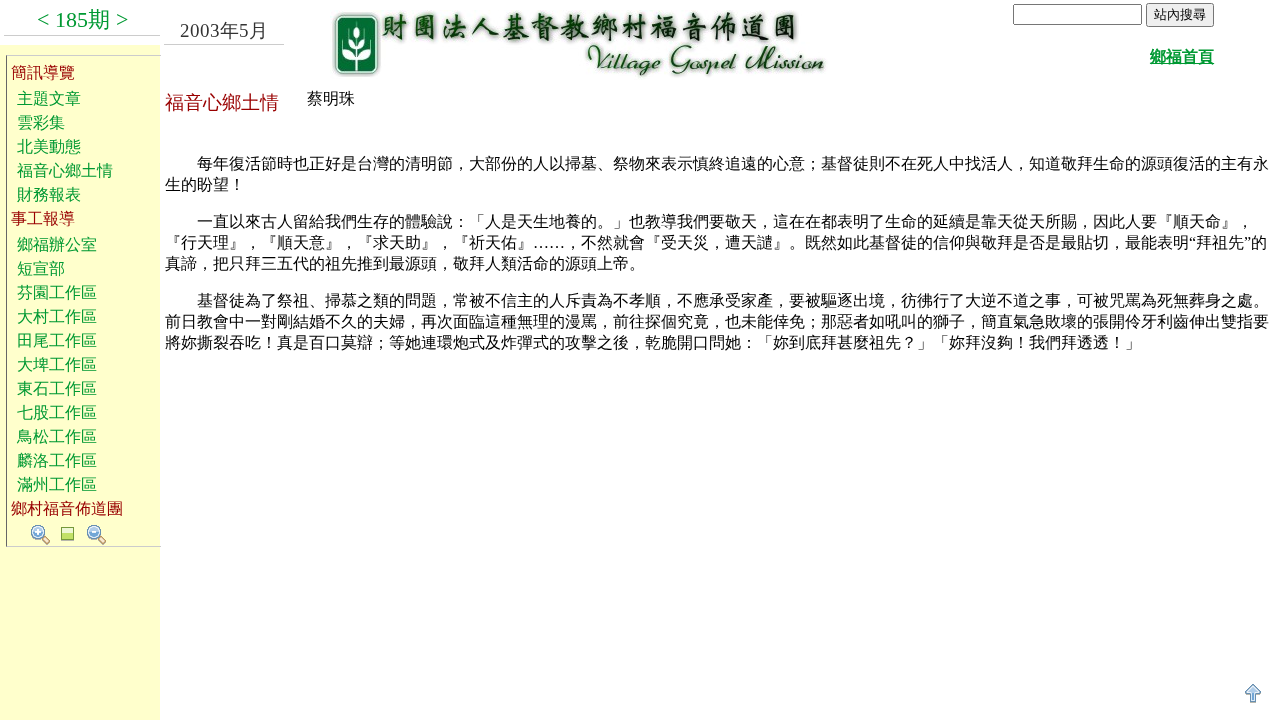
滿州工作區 (57, 484)
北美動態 (49, 146)
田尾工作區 (57, 340)
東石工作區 (57, 388)
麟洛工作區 (57, 460)
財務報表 (49, 194)
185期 (82, 19)
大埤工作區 (57, 364)
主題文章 (49, 98)
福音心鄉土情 (65, 170)
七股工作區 (57, 412)
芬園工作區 (57, 292)
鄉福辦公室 (57, 244)
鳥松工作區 (57, 436)
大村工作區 (57, 316)
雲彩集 (41, 122)
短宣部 (41, 268)
